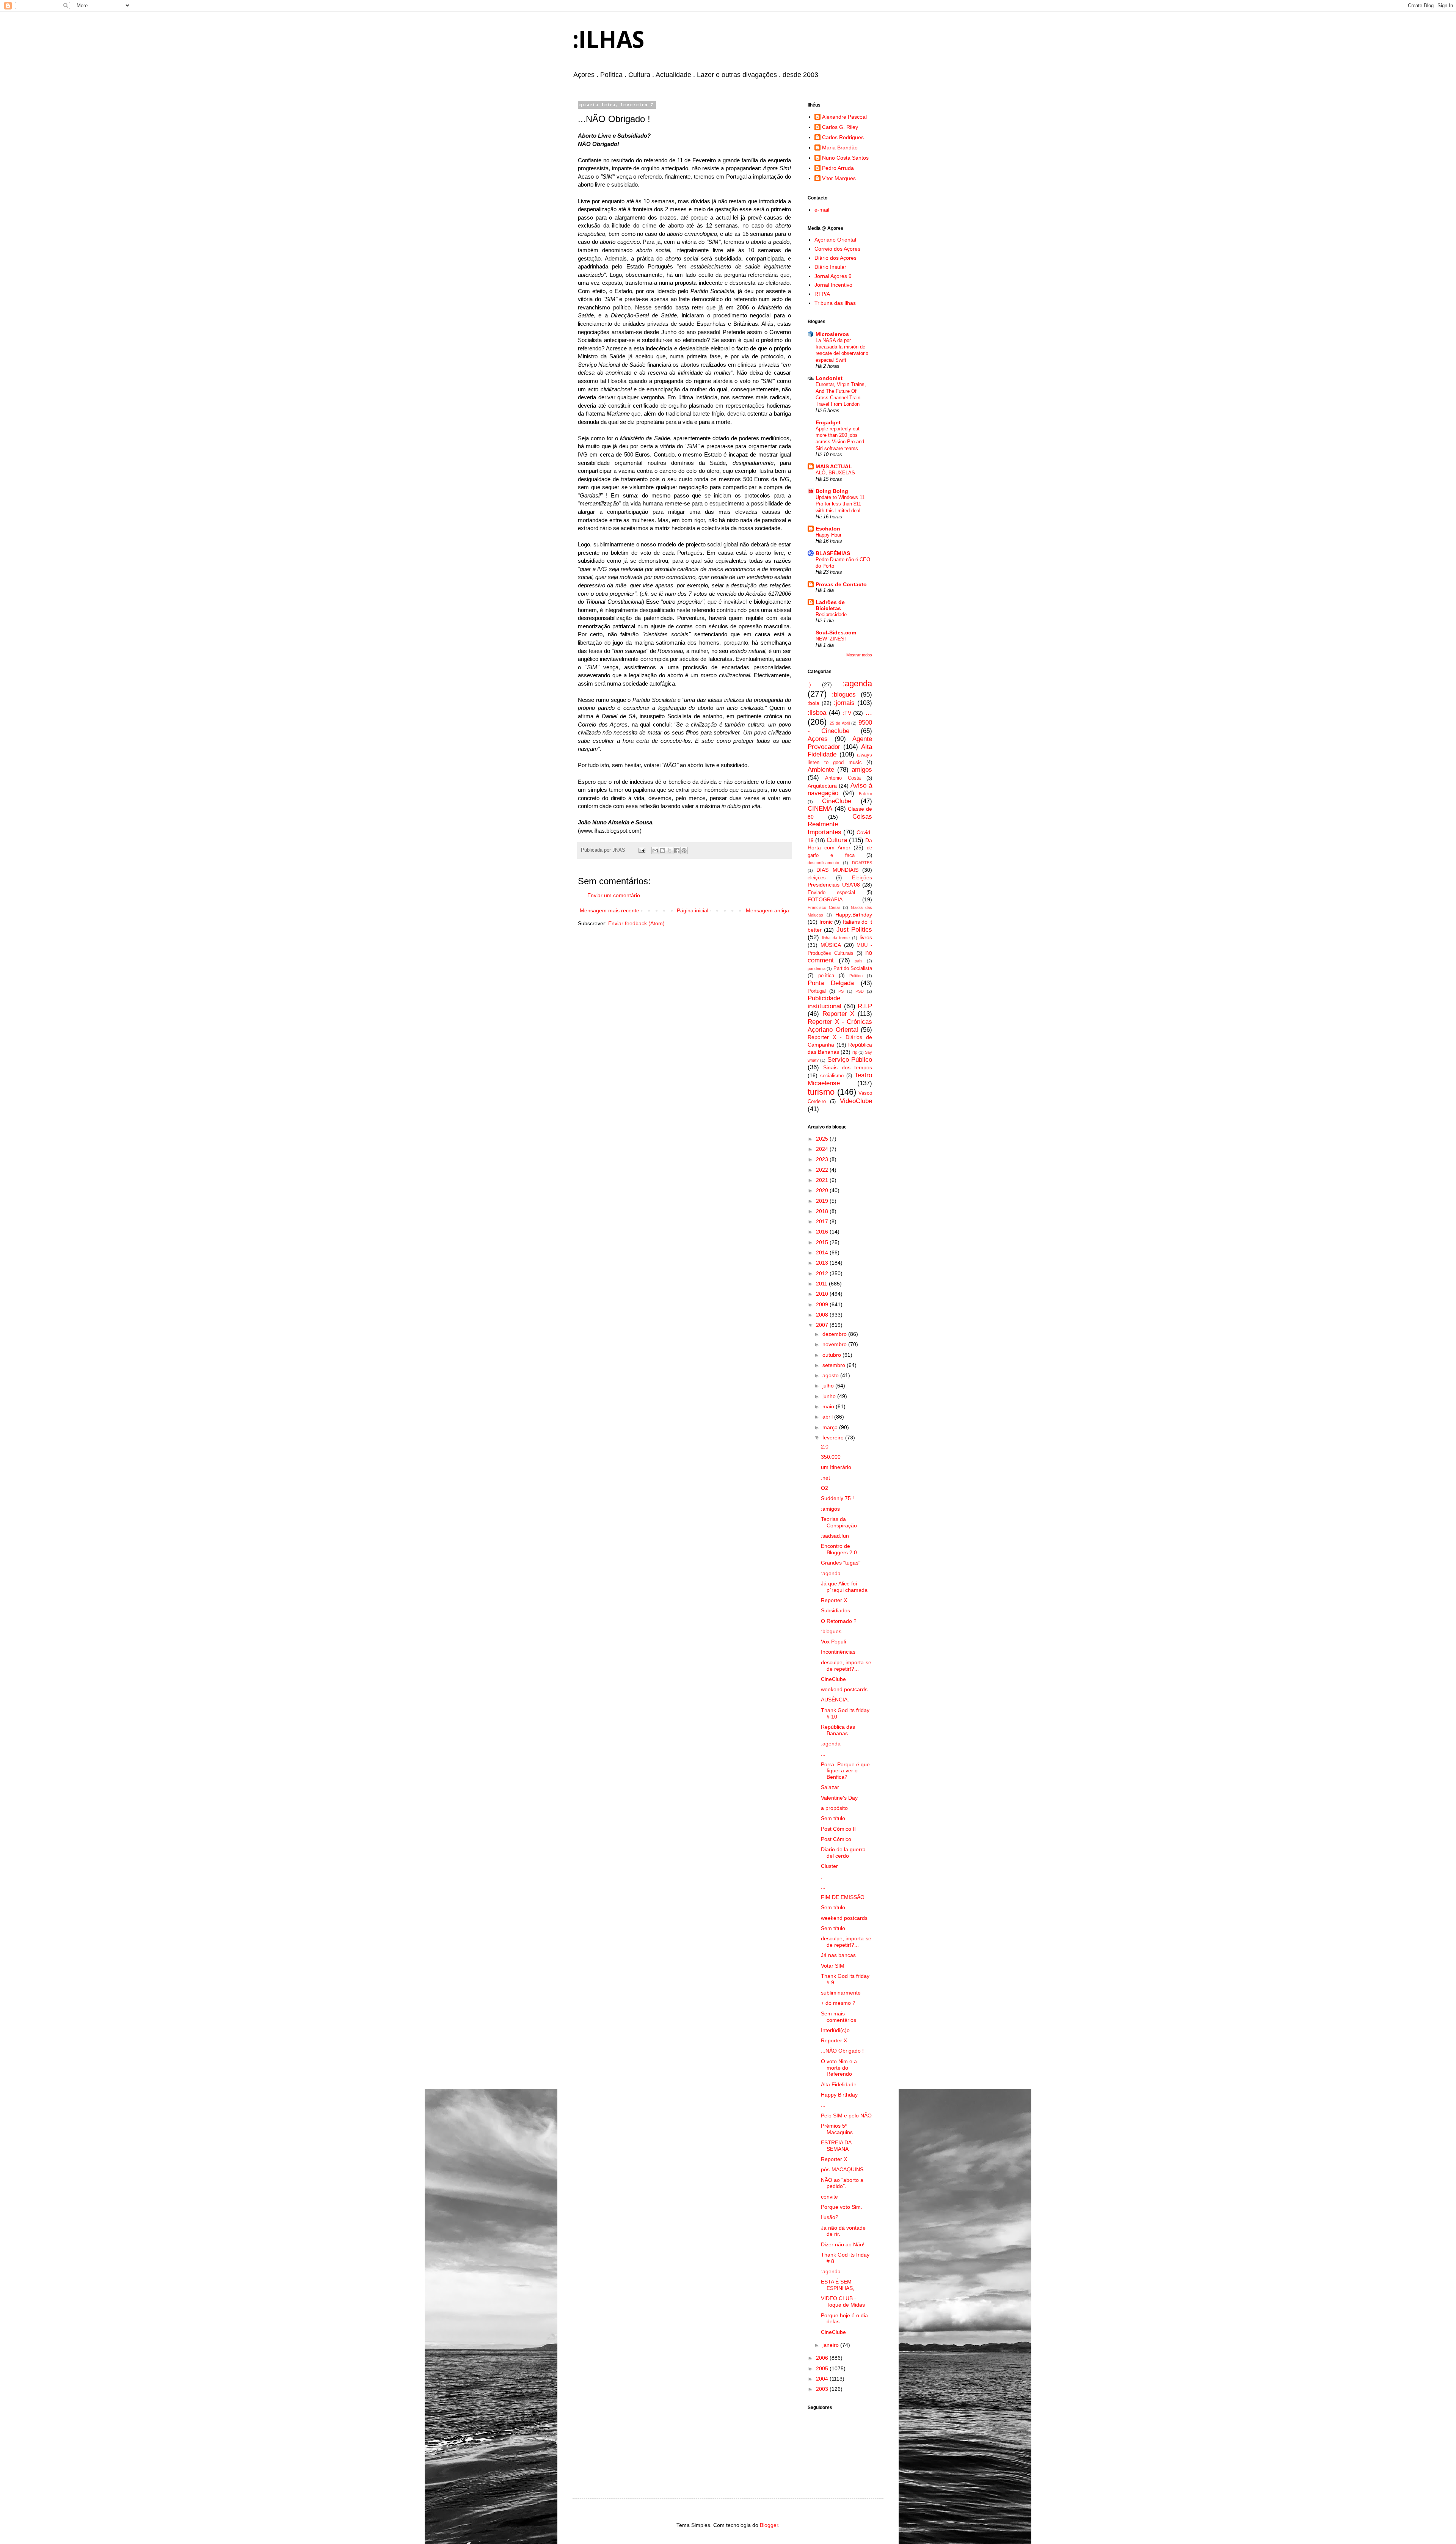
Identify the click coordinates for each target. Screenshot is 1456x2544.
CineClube (837, 801)
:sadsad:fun (835, 1536)
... (869, 712)
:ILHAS (608, 39)
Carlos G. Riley (840, 127)
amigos (862, 770)
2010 (823, 1294)
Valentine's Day (839, 1798)
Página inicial (693, 910)
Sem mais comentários (839, 2017)
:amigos (830, 1509)
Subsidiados (835, 1610)
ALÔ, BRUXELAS (835, 473)
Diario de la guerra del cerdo (843, 1853)
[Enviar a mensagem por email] (655, 851)
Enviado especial (831, 893)
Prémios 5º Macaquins (837, 2129)
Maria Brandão (840, 148)
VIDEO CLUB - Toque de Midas (843, 2302)
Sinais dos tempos (848, 1067)
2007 (823, 1325)
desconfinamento (823, 863)
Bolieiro (865, 794)
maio (829, 1406)
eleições (817, 878)
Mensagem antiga (767, 910)
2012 (823, 1273)
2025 (823, 1139)
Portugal (817, 991)
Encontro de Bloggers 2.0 (839, 1549)
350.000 (831, 1457)
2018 (823, 1211)
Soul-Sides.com (836, 632)
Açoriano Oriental (835, 240)
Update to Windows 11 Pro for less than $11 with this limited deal (840, 504)
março (831, 1427)
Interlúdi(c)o (835, 2030)
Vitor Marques (839, 178)
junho (830, 1396)
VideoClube (856, 1101)
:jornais (844, 703)
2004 (823, 2379)
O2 (824, 1488)
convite (829, 2197)
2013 (823, 1263)
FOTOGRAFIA (825, 899)
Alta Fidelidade (839, 2084)
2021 (823, 1180)
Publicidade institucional (824, 1002)
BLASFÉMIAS (833, 553)
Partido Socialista (853, 968)
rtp (855, 1052)
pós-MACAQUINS (842, 2169)
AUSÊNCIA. (835, 1700)
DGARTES (862, 863)
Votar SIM (833, 1966)
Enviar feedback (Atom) (636, 923)
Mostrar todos (859, 655)
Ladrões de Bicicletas (830, 605)
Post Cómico (836, 1839)
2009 (823, 1304)
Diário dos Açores (835, 258)
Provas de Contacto (841, 584)
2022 (823, 1170)
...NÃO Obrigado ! (842, 2051)
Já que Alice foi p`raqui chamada (844, 1587)
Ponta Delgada (831, 983)
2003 (823, 2389)
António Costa (843, 778)
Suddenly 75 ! (837, 1498)
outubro (832, 1355)
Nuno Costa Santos (845, 158)
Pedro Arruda (838, 168)
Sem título (833, 1818)
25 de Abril (840, 723)
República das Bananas (838, 1730)
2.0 (825, 1447)
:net (825, 1478)
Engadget (828, 422)
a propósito (834, 1808)
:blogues (844, 694)
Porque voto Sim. (842, 2207)
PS (841, 991)
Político (856, 976)
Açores (818, 739)
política (826, 976)
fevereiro (834, 1438)
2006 (823, 2358)
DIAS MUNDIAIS (837, 870)
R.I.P (865, 1006)
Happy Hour (828, 535)
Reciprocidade (831, 614)
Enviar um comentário (614, 895)
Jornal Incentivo (833, 285)
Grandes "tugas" (841, 1563)
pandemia (817, 968)
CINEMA (820, 809)
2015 (823, 1242)
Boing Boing (832, 491)
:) (809, 684)
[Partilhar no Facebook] (677, 851)
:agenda (857, 683)
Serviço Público (850, 1060)
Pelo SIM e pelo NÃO (846, 2116)
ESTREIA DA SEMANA (836, 2146)
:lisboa (817, 713)
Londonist (829, 378)
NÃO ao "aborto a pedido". (842, 2183)
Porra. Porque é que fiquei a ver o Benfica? (845, 1771)
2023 (823, 1159)
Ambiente (821, 770)
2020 (823, 1190)
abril (828, 1417)
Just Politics (854, 930)
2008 (823, 1315)
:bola (814, 703)
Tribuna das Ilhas (835, 303)
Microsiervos (832, 334)
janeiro (831, 2345)
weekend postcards (844, 1689)
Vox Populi (833, 1642)
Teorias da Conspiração (839, 1522)
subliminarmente (841, 1993)
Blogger (769, 2525)
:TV (847, 713)
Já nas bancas (838, 1955)
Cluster (829, 1866)
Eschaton (828, 529)
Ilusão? (830, 2217)
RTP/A (822, 294)
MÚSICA (831, 945)
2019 (823, 1201)
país (859, 961)
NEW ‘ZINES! (831, 639)
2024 (823, 1149)
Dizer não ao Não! (843, 2244)
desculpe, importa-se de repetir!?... (846, 1666)
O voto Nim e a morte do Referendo (839, 2068)
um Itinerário (836, 1467)
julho (829, 1386)
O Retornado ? (839, 1621)
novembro (835, 1344)
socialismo (832, 1076)
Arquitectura (822, 786)
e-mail (822, 210)
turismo (821, 1092)
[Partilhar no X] (670, 851)
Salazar (830, 1787)
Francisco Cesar (824, 907)
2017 (823, 1221)
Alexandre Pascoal (844, 117)
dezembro (835, 1334)
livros (866, 937)
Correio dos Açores (837, 249)
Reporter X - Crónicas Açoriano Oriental (840, 1026)
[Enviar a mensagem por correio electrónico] (642, 850)
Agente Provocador (840, 743)
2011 (822, 1284)
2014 (823, 1252)
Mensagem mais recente (610, 910)
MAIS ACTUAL (834, 466)
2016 (823, 1232)
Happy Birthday (839, 2095)
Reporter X (839, 1014)
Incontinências (838, 1652)
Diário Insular (830, 267)
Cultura (837, 840)
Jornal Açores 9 (833, 276)
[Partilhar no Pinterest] (684, 851)
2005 (823, 2368)
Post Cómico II (838, 1829)
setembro (835, 1365)
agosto (831, 1375)
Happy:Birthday (854, 915)
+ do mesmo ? (838, 2003)
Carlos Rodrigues (843, 137)
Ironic (826, 922)
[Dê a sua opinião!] (662, 851)
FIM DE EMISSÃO (843, 1897)
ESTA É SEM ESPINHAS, (838, 2285)
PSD (860, 991)
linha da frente (836, 938)
